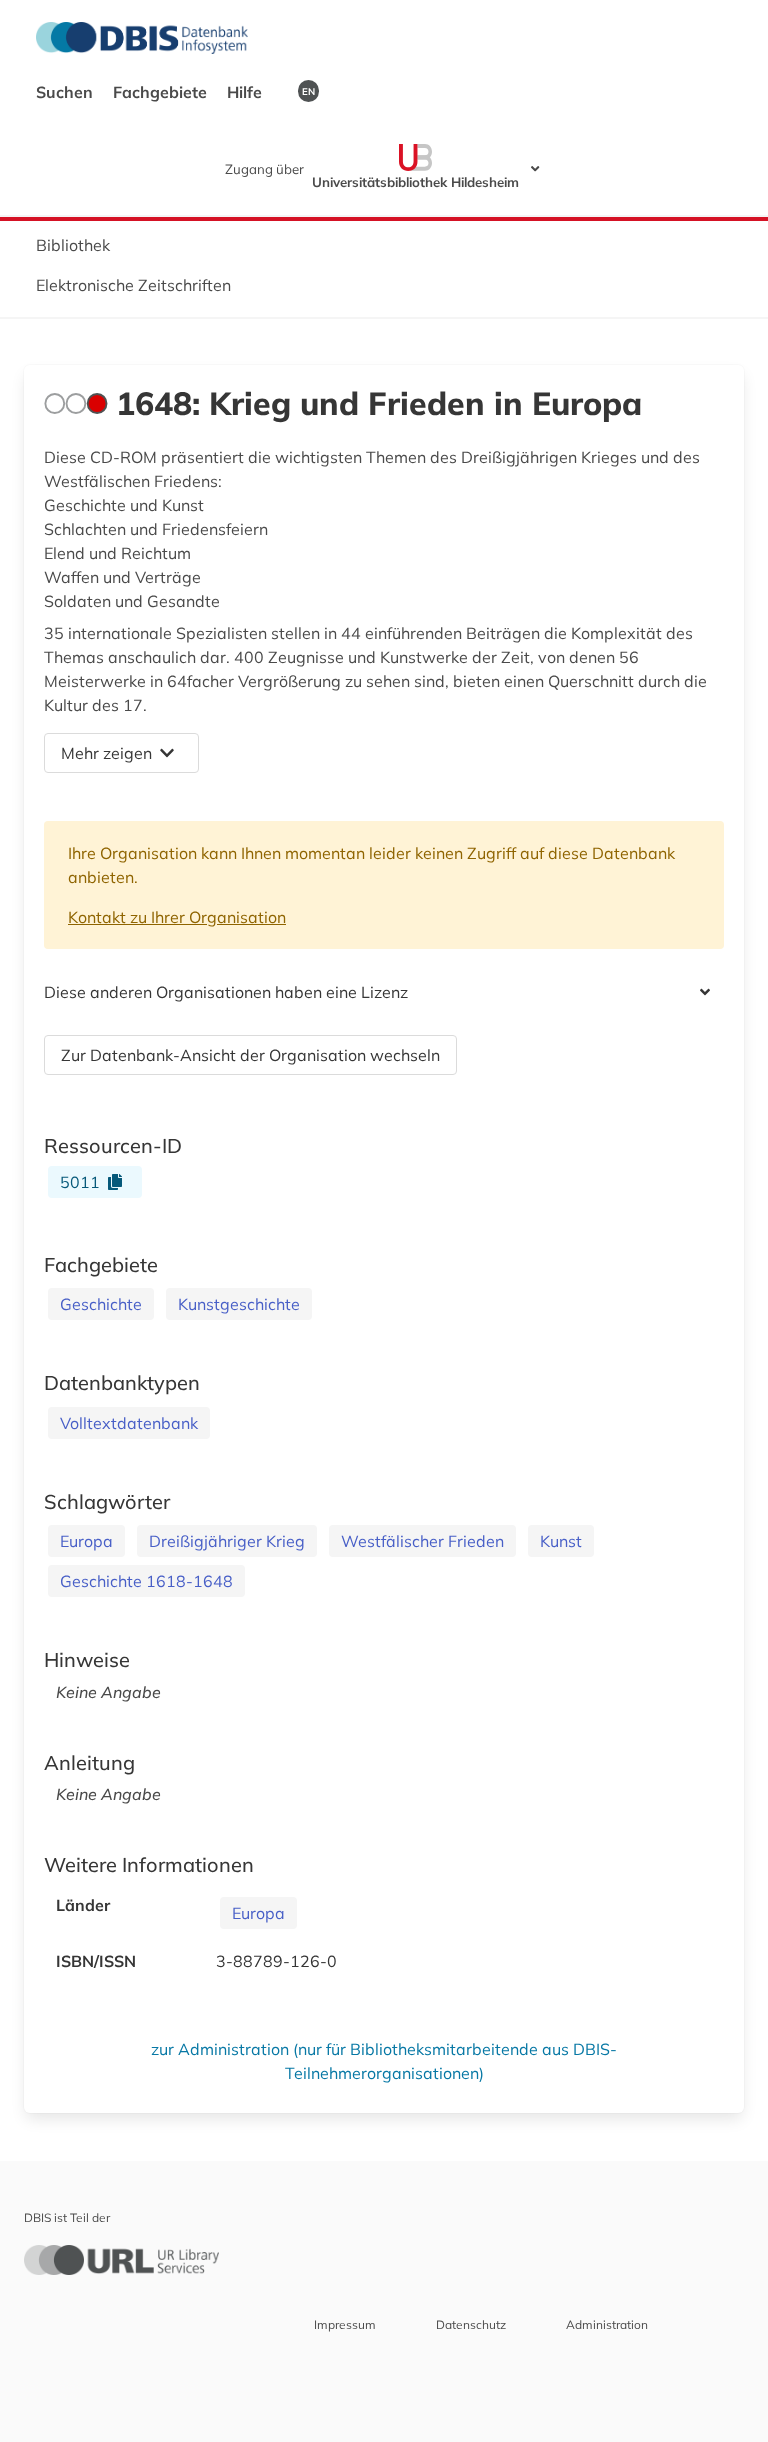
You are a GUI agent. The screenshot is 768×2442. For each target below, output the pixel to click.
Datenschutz (471, 2324)
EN (308, 91)
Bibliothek (73, 245)
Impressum (345, 2324)
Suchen (66, 92)
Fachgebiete (162, 92)
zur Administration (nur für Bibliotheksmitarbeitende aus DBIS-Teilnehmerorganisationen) (384, 2061)
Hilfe (246, 92)
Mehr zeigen (106, 753)
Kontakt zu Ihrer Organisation (177, 917)
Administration (607, 2324)
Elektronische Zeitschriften (133, 285)
